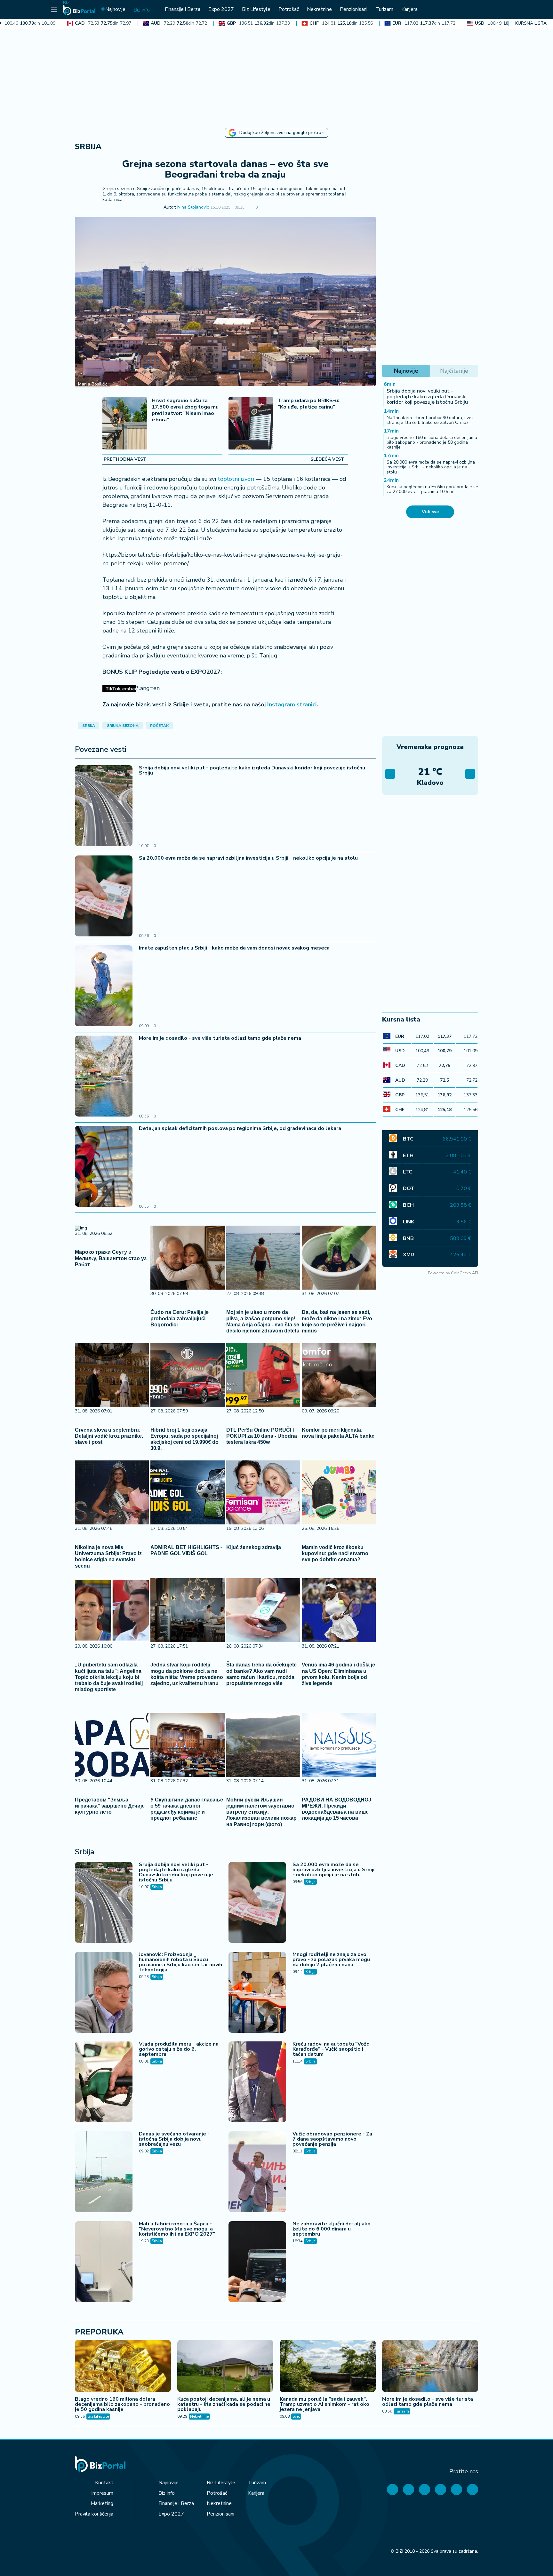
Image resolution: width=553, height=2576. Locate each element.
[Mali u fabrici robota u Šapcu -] (104, 2262)
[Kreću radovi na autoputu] (257, 2083)
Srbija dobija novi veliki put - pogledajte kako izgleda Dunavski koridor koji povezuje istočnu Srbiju (252, 770)
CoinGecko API (465, 1273)
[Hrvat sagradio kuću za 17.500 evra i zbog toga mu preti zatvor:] (125, 424)
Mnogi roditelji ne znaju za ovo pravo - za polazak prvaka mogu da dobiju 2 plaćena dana (331, 1960)
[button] (267, 208)
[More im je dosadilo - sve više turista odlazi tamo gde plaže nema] (104, 1077)
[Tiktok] (473, 2489)
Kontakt (104, 2483)
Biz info (167, 2493)
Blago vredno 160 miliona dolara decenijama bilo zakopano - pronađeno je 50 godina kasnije (432, 442)
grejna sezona (123, 726)
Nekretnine (199, 2416)
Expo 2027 (171, 2514)
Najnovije (168, 2483)
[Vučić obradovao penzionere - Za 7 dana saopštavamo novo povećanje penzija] (257, 2173)
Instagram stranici (292, 704)
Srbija (88, 147)
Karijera (256, 2493)
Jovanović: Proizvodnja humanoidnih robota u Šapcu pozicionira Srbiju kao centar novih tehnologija (180, 1962)
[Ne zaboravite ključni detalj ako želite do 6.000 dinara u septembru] (257, 2262)
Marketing (102, 2503)
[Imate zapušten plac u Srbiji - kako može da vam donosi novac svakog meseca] (104, 987)
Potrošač (217, 2493)
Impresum (102, 2493)
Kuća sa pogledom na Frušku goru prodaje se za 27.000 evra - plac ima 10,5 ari (432, 489)
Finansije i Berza (176, 2503)
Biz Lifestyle (98, 2416)
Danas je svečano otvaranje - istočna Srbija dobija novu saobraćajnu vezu (174, 2139)
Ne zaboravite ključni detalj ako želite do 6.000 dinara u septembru (332, 2229)
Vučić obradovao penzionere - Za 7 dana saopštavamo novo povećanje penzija (332, 2139)
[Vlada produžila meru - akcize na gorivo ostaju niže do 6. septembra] (104, 2083)
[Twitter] (409, 2489)
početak (159, 726)
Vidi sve (430, 512)
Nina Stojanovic (193, 207)
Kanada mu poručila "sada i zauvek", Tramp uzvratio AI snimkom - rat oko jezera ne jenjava (325, 2404)
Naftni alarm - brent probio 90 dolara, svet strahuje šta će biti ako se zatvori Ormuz (430, 420)
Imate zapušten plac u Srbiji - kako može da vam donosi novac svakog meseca (234, 948)
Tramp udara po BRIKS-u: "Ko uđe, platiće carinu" (309, 404)
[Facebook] (393, 2489)
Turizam (402, 2411)
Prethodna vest (125, 459)
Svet (296, 2416)
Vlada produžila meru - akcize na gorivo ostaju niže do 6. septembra (179, 2049)
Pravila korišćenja (94, 2514)
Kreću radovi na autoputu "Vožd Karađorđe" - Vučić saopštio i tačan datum (331, 2049)
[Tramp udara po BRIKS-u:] (251, 424)
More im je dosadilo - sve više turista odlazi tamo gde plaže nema (220, 1038)
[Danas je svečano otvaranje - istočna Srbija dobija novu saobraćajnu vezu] (104, 2173)
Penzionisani (220, 2514)
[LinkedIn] (457, 2489)
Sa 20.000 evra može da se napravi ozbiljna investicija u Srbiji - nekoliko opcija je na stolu (248, 858)
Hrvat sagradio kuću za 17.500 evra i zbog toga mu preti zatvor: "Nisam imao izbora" (185, 410)
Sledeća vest (327, 459)
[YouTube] (425, 2489)
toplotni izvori (236, 479)
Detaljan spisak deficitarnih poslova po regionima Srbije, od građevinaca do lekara (240, 1128)
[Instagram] (441, 2489)
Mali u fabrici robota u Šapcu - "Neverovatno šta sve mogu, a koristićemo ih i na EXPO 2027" (177, 2229)
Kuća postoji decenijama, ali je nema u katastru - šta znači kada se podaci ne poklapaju (224, 2404)
